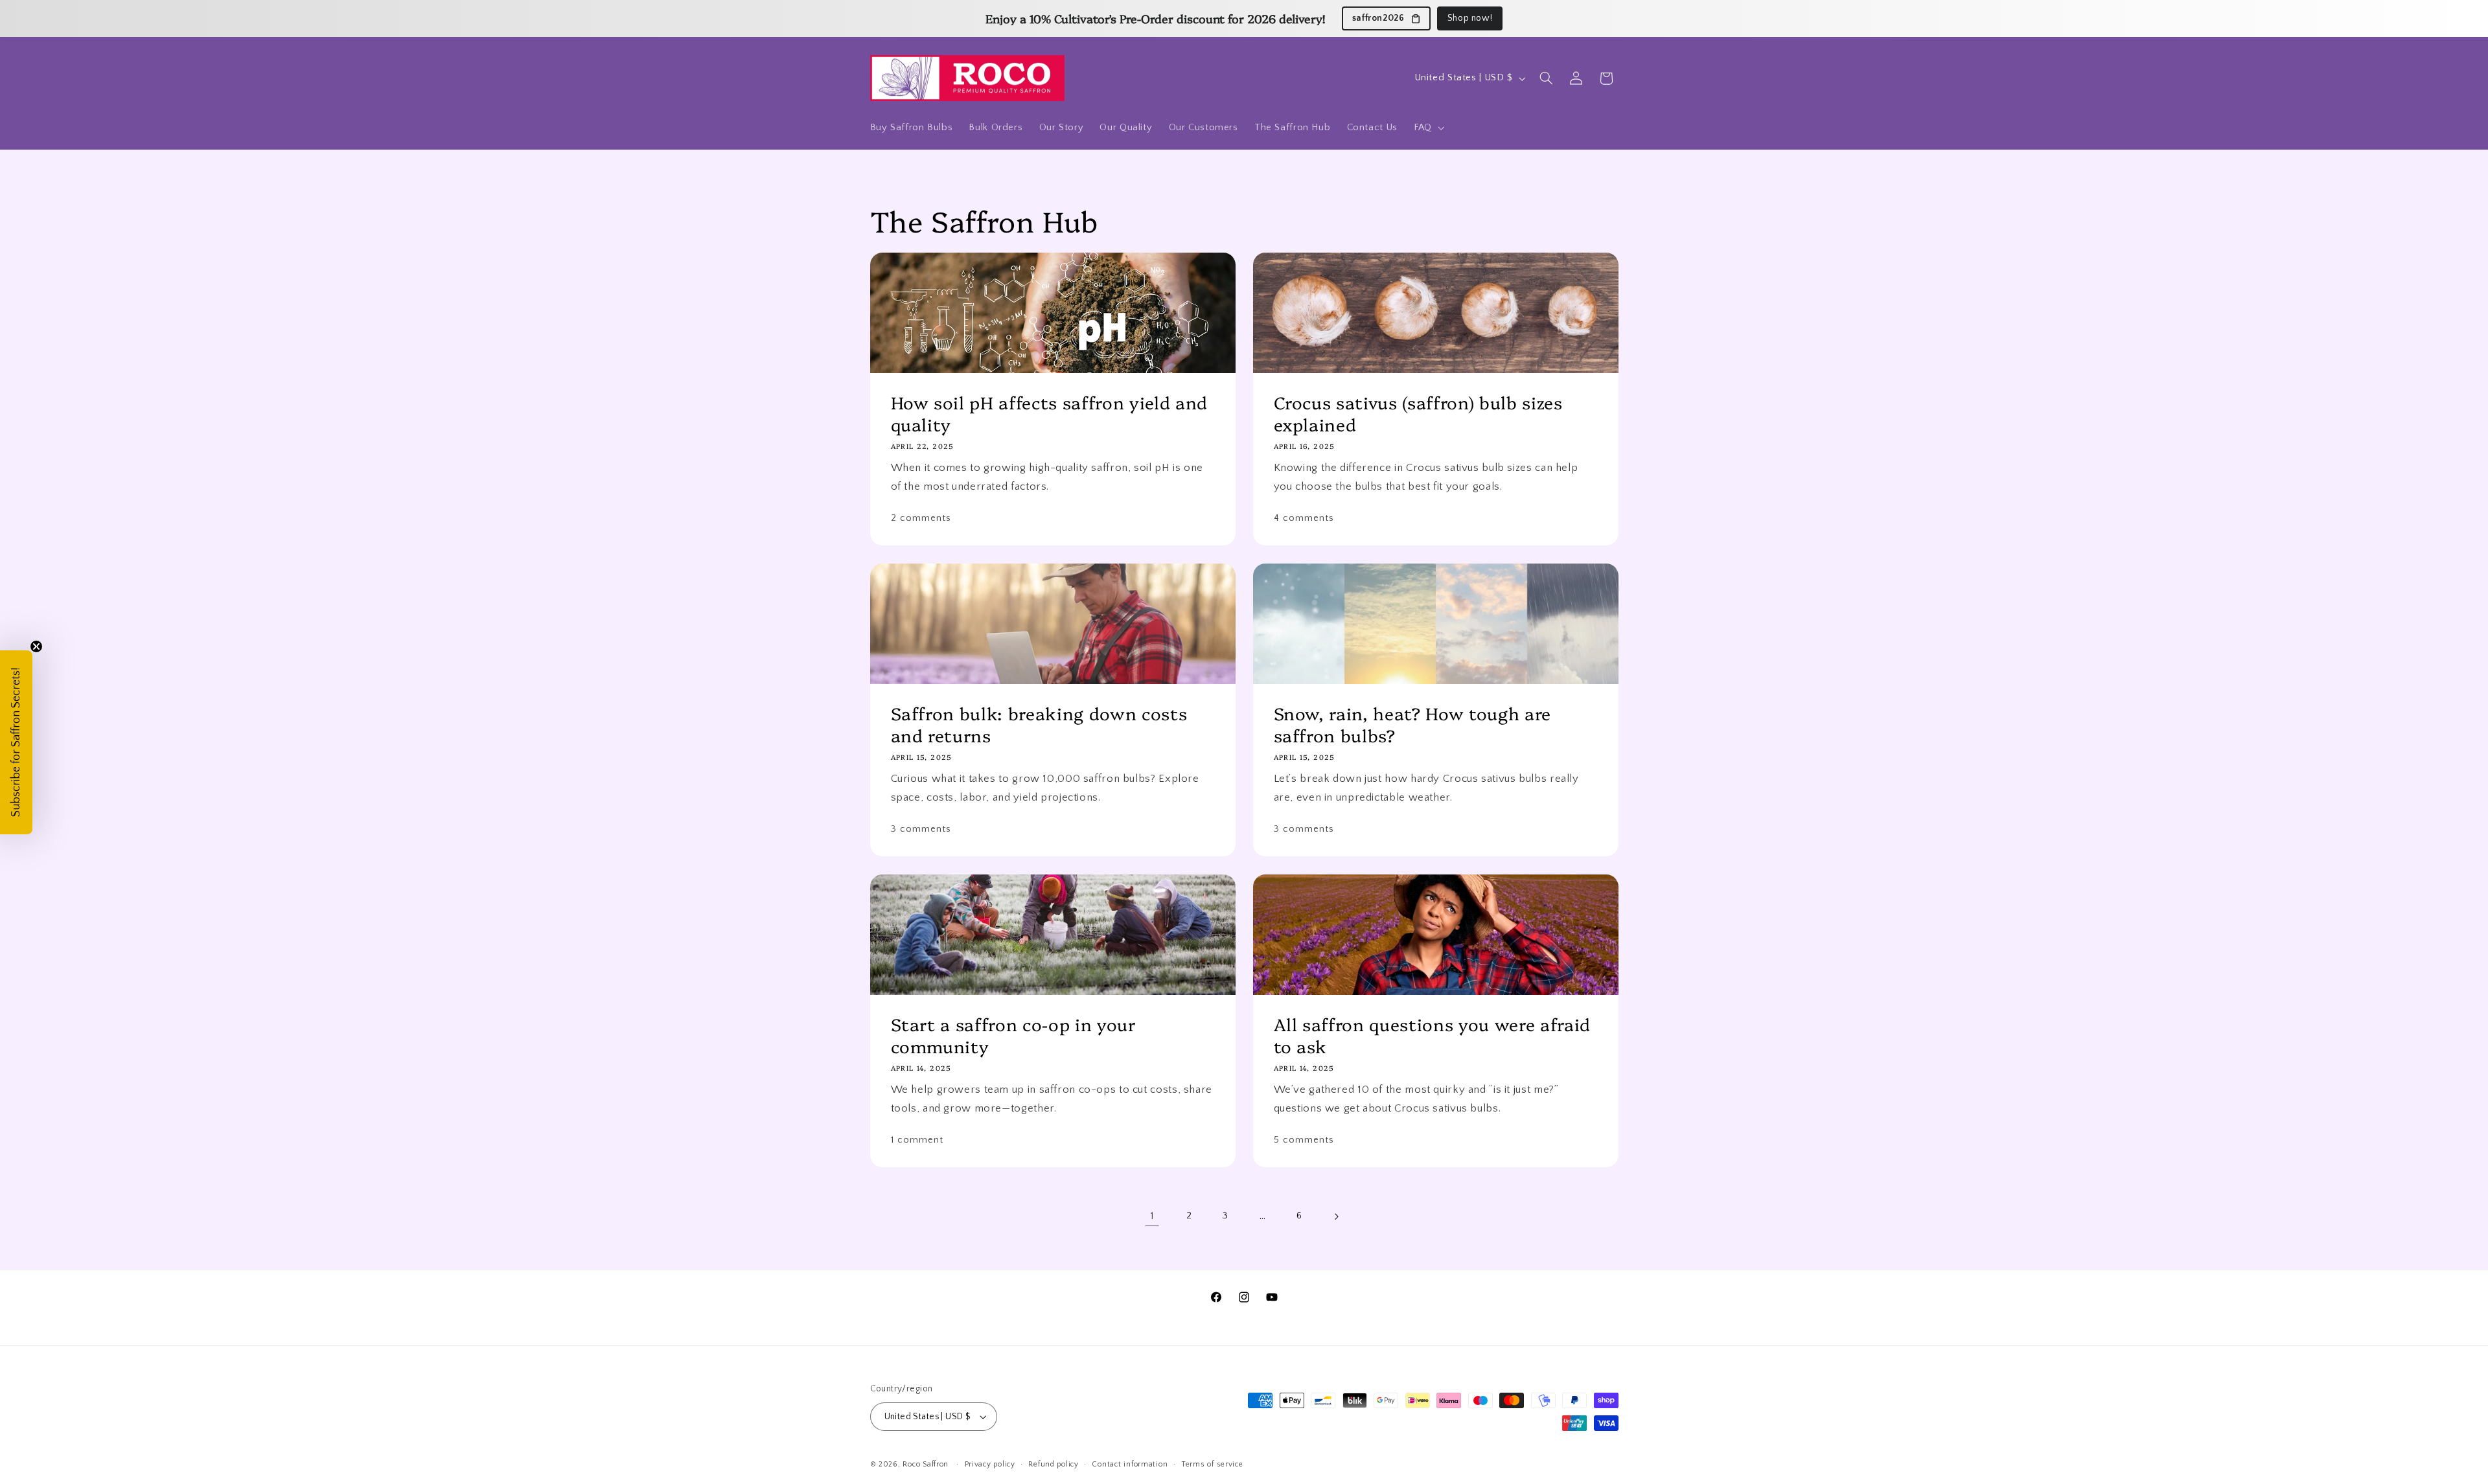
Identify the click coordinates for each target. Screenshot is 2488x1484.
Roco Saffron (926, 1464)
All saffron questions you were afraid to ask (1432, 1035)
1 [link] (1152, 1216)
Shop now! (1470, 18)
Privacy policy (990, 1464)
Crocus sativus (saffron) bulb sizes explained (1418, 413)
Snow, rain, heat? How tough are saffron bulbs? (1412, 724)
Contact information (1130, 1464)
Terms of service (1212, 1464)
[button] (1428, 128)
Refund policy (1054, 1464)
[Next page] (1336, 1216)
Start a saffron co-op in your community (1013, 1035)
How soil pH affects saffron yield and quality (1049, 413)
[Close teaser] (36, 646)
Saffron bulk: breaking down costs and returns (1039, 724)
